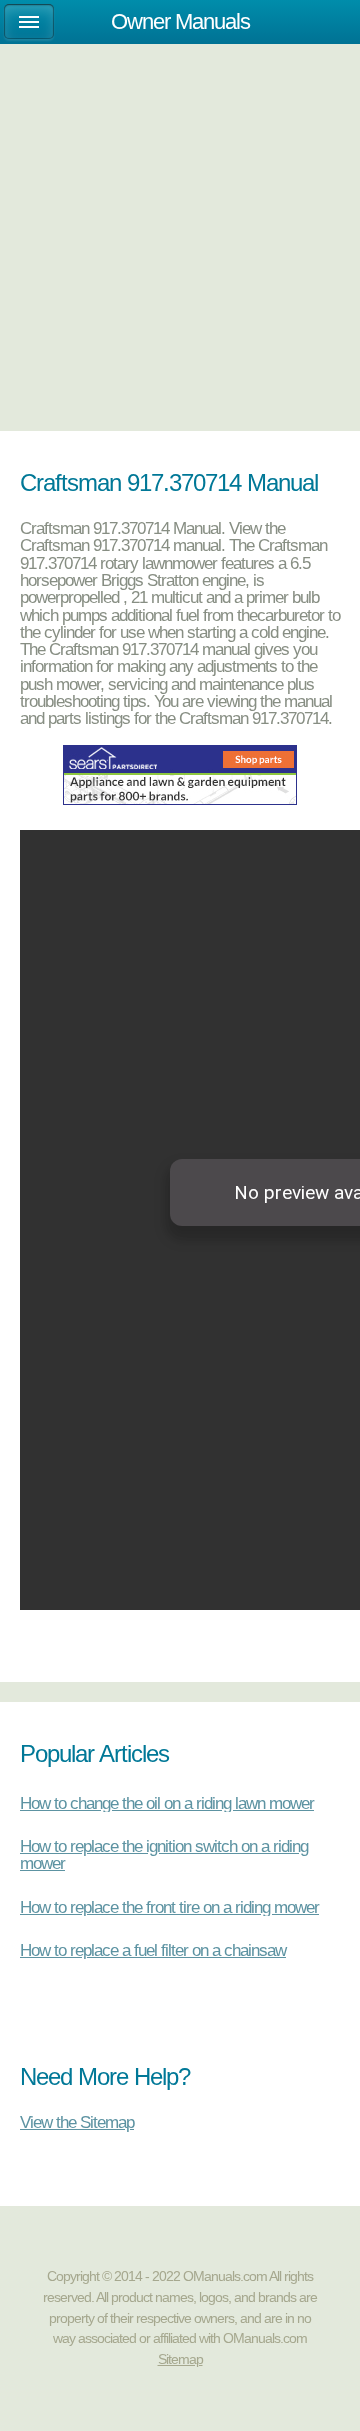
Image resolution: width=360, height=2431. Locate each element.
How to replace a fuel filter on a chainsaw (153, 1950)
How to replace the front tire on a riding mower (169, 1907)
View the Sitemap (77, 2121)
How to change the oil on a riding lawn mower (167, 1803)
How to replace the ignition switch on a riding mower (164, 1854)
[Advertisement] (180, 207)
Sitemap (180, 2359)
